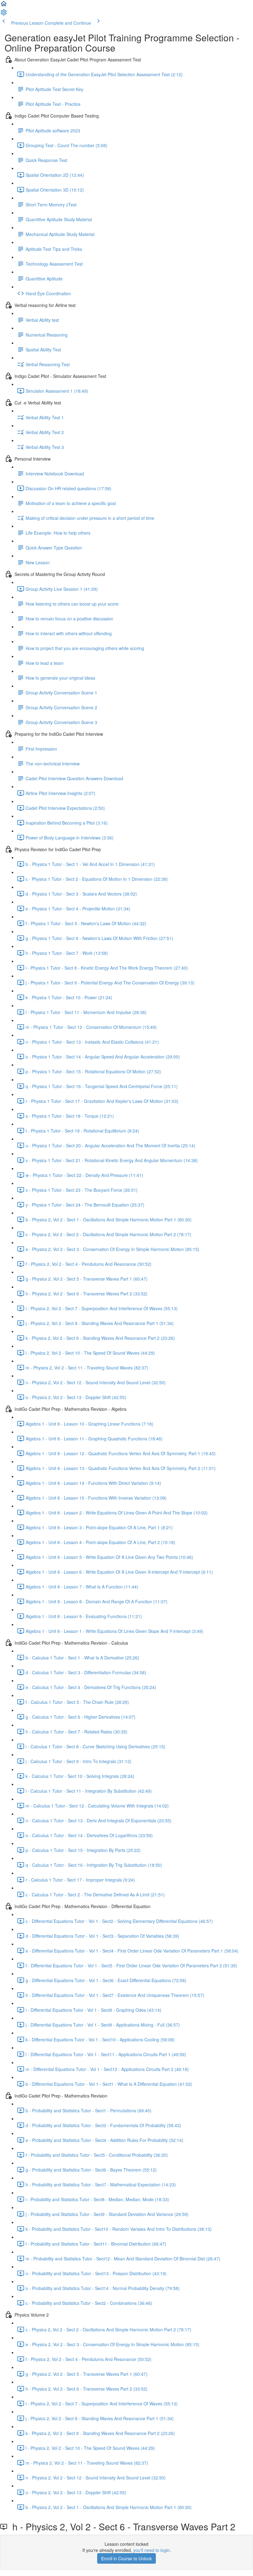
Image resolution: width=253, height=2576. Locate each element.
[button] (4, 6)
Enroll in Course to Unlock (126, 2558)
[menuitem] (4, 14)
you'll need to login (151, 2550)
